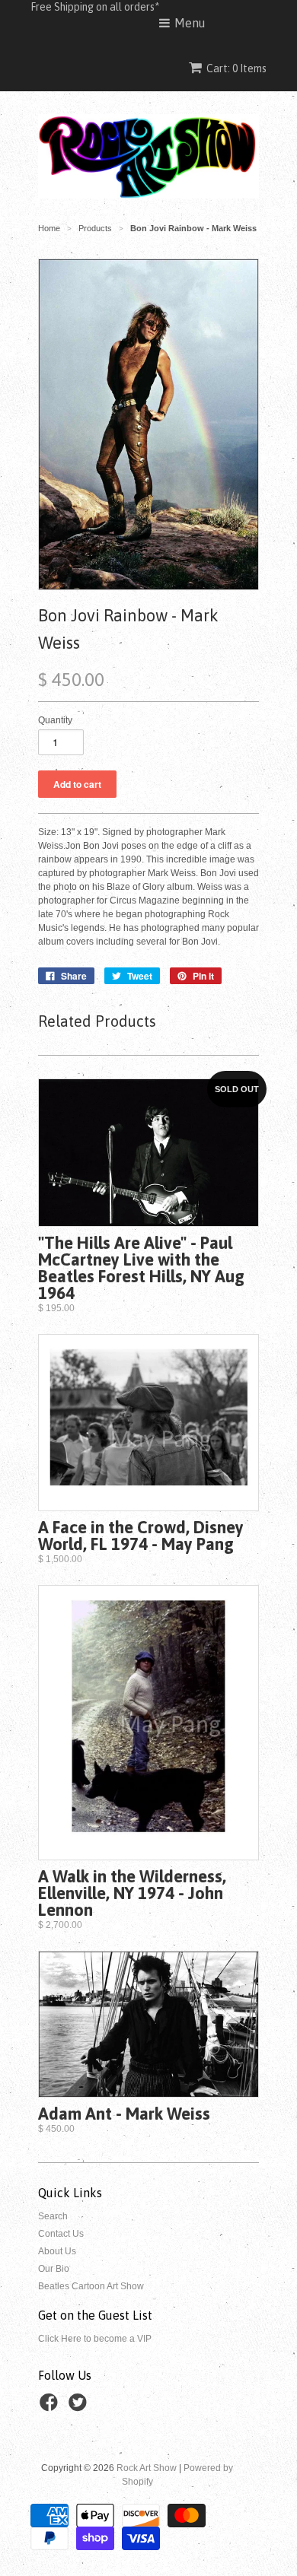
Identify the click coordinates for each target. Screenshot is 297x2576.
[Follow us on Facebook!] (51, 2407)
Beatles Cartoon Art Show (91, 2286)
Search (53, 2216)
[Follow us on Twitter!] (80, 2407)
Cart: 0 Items (236, 68)
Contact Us (61, 2234)
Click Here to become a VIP (95, 2339)
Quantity (55, 720)
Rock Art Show (147, 2468)
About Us (57, 2251)
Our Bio (54, 2269)
